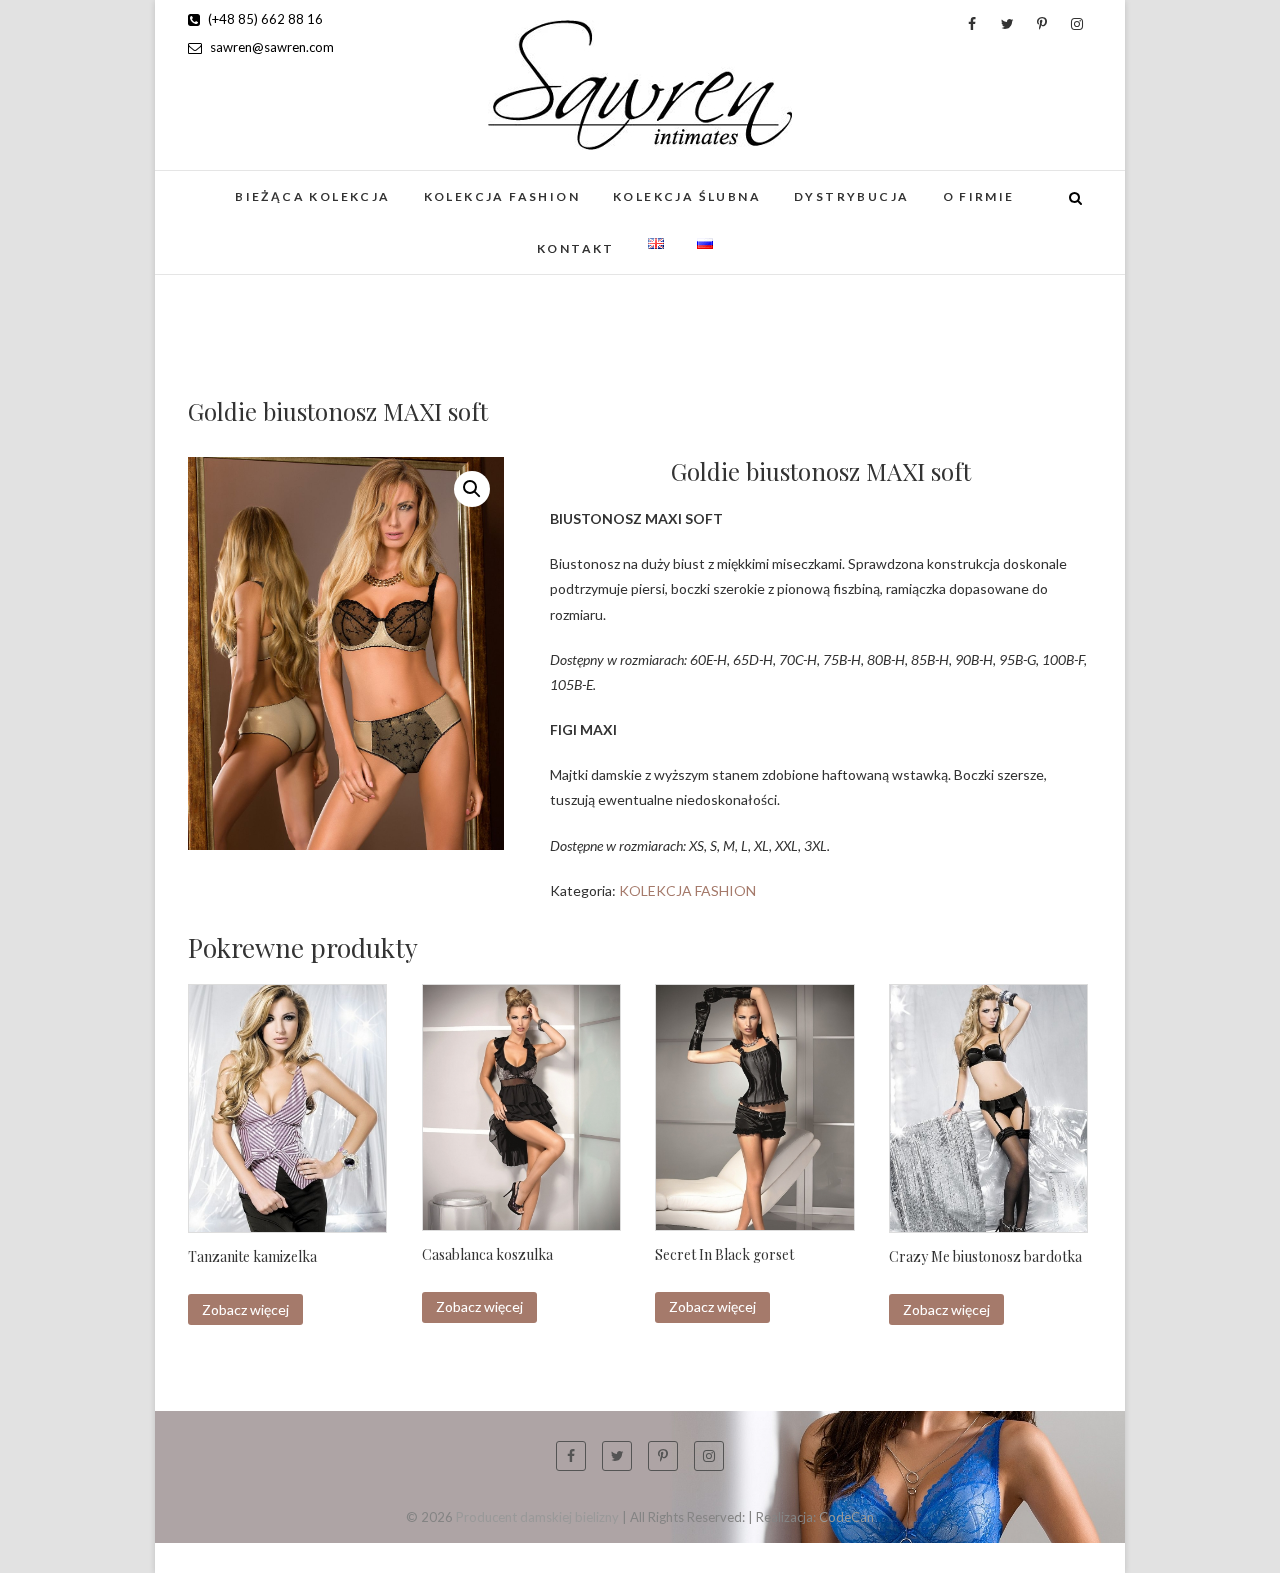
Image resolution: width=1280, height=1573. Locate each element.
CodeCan (846, 1517)
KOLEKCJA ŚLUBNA (687, 196)
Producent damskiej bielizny (537, 1517)
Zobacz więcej (245, 1309)
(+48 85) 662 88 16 (264, 19)
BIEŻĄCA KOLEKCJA (312, 196)
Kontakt (576, 248)
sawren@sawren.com (270, 47)
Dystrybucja (851, 196)
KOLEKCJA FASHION (502, 196)
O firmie (979, 196)
